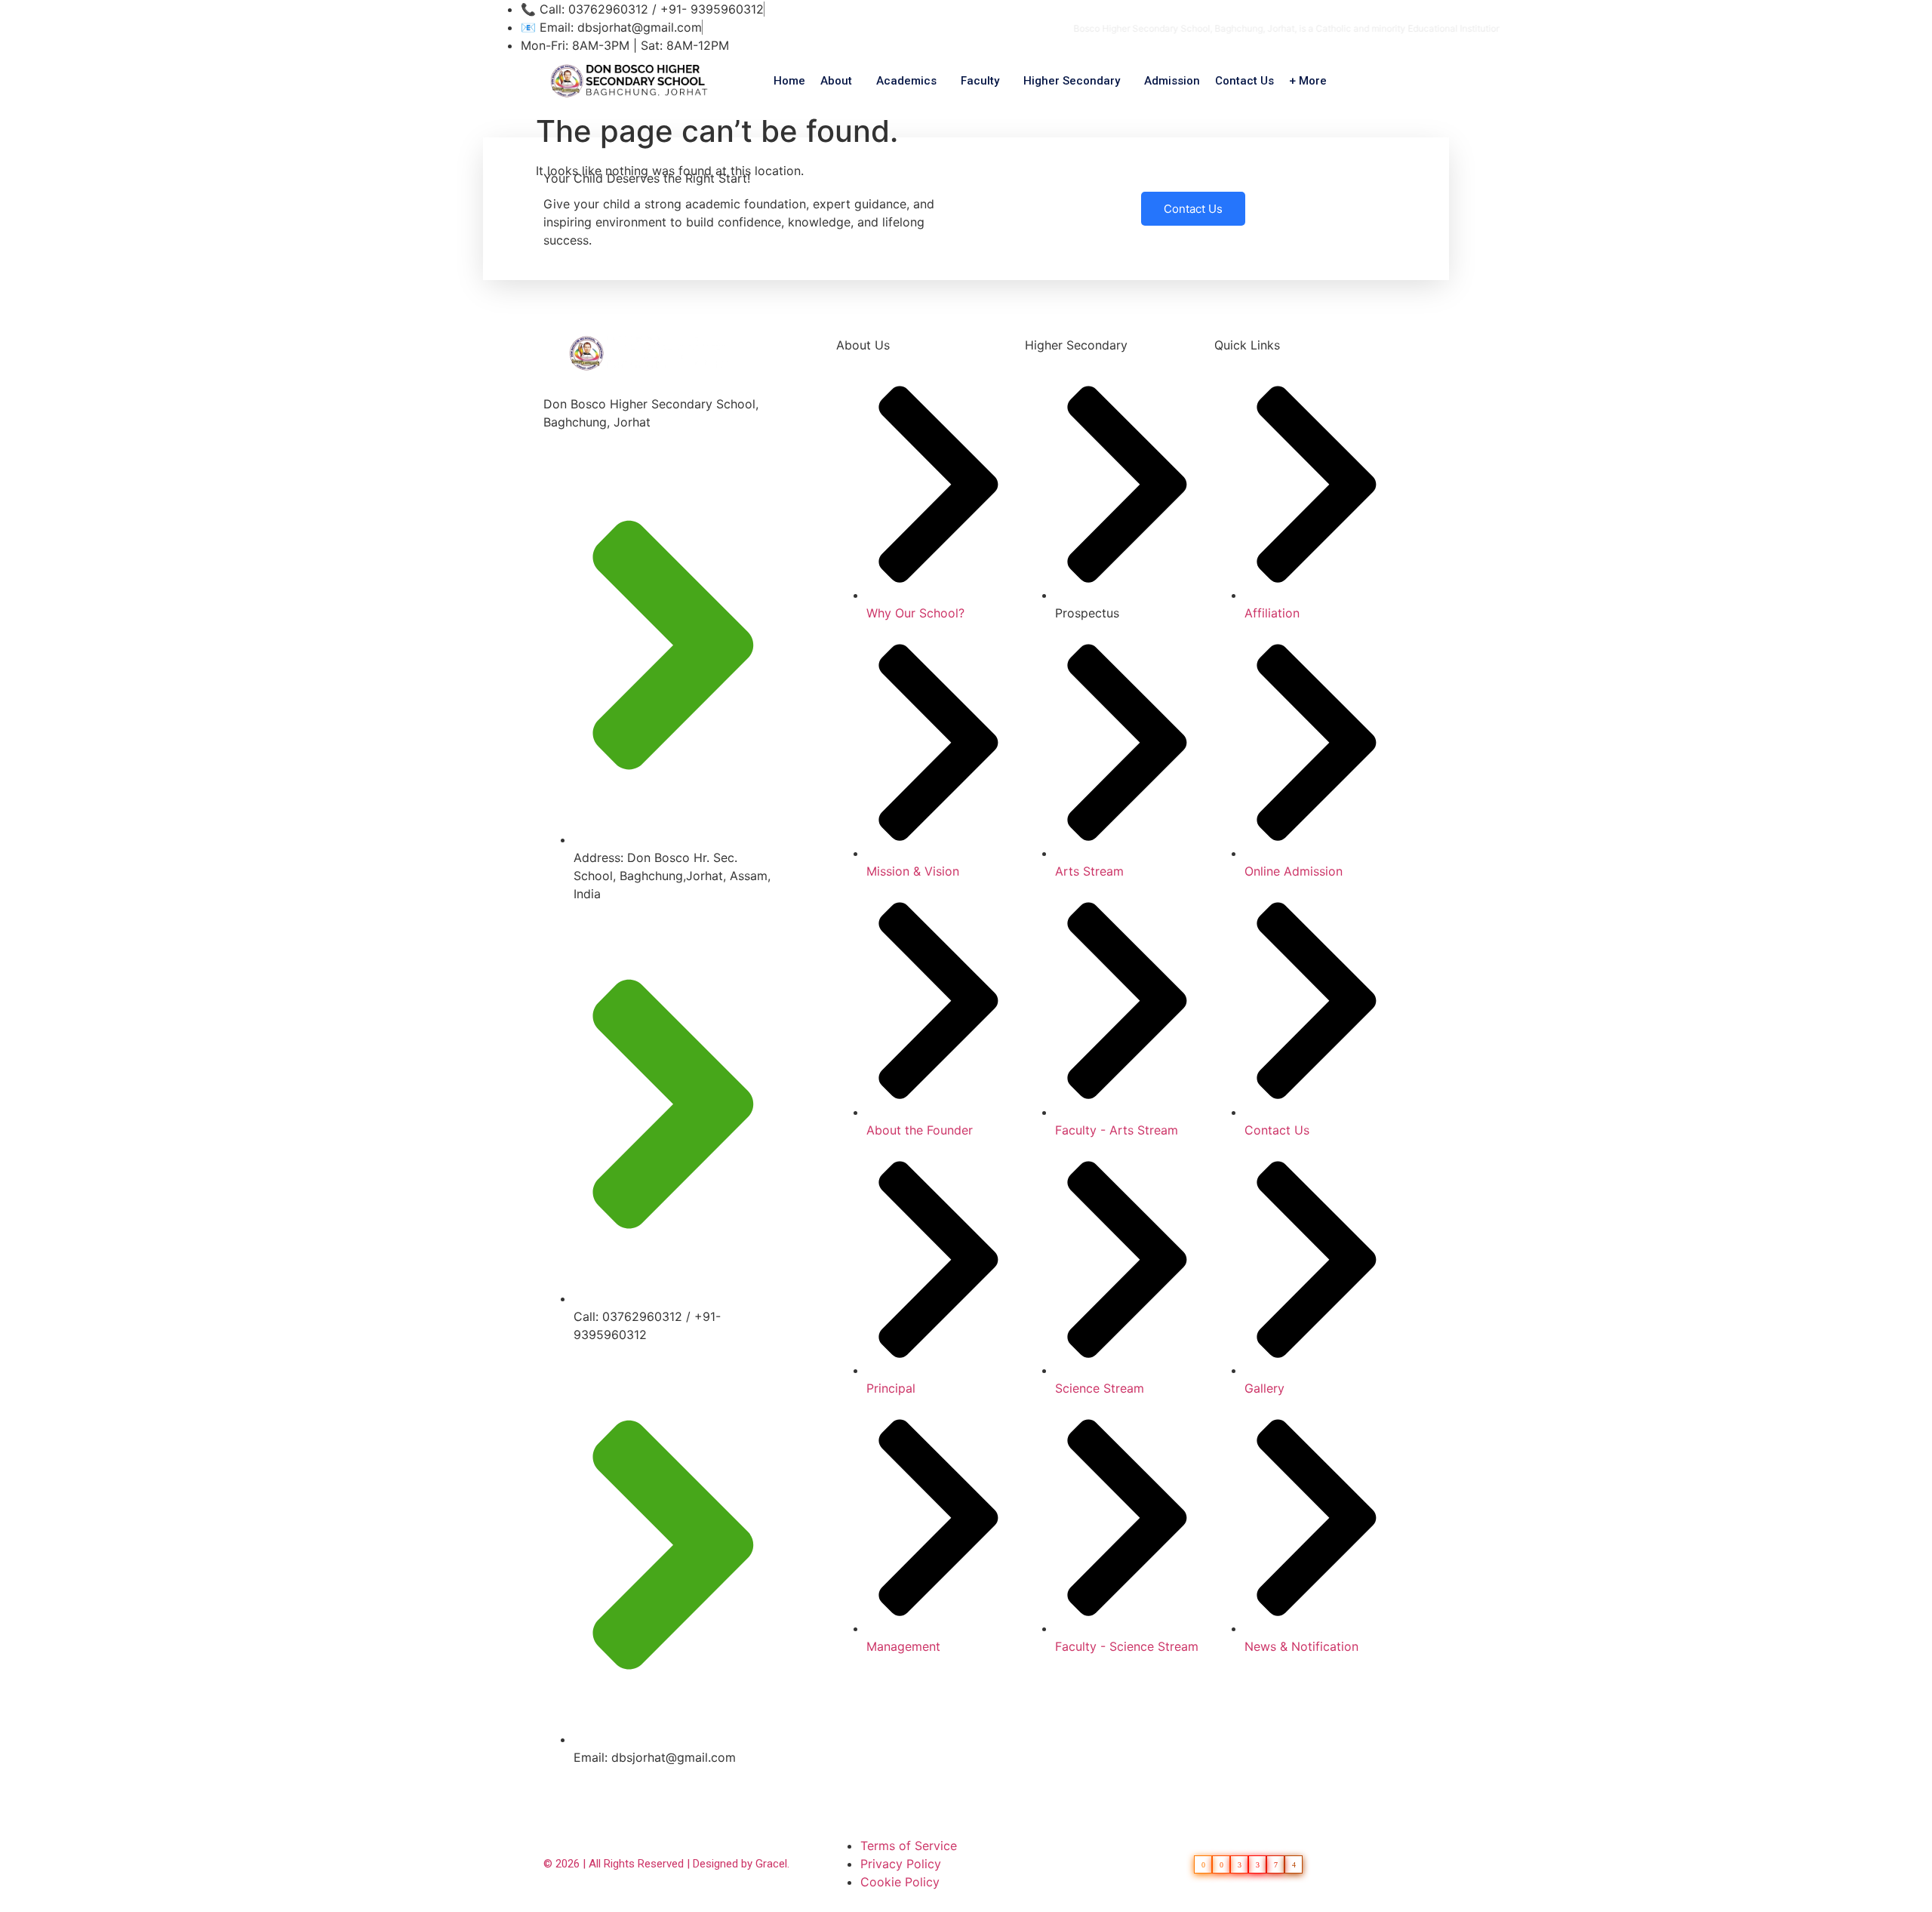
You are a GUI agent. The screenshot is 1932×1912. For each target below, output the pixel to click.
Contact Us (1244, 81)
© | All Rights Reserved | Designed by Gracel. (666, 1864)
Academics (906, 81)
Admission (1172, 81)
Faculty (980, 81)
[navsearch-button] (1374, 79)
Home (789, 81)
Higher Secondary (1072, 81)
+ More (1308, 81)
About (836, 81)
